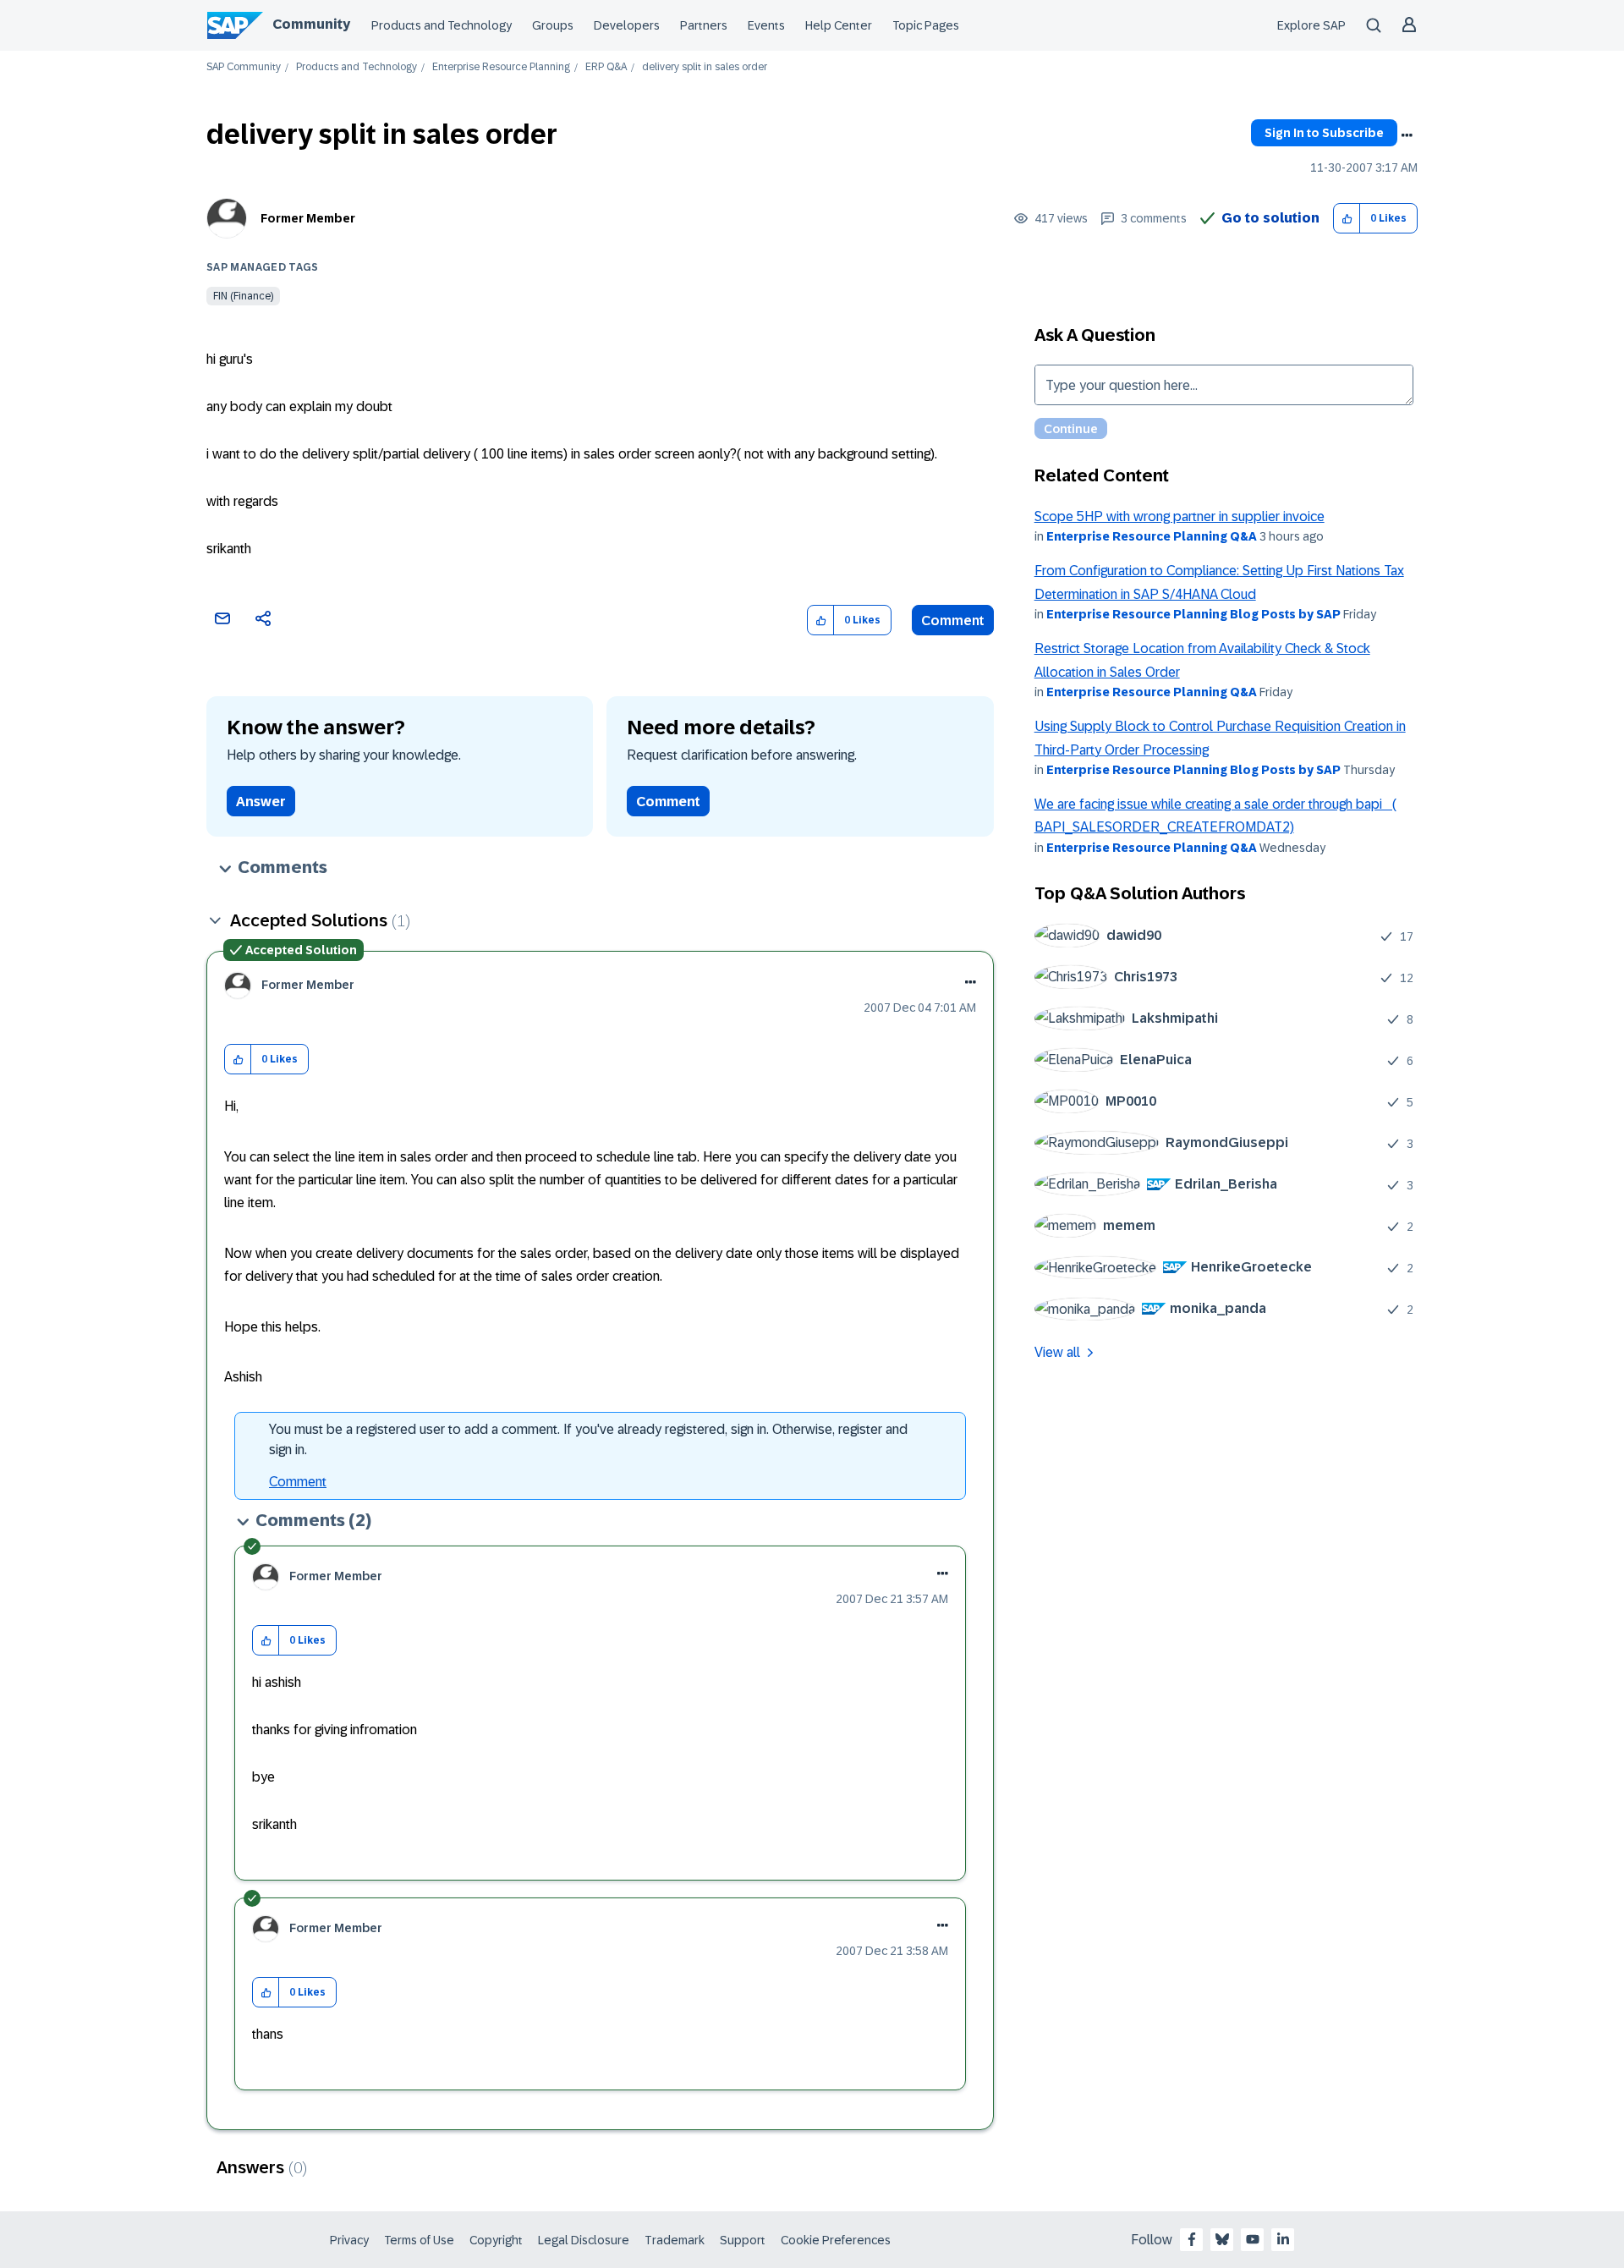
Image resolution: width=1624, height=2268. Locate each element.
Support (743, 2240)
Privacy (349, 2240)
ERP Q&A (606, 67)
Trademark (675, 2240)
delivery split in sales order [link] (705, 67)
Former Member (308, 218)
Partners (704, 25)
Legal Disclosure (584, 2240)
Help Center (839, 25)
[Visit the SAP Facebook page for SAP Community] (1192, 2239)
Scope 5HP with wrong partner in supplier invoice (1180, 516)
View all (1057, 1352)
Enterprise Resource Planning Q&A (1152, 536)
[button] (1347, 219)
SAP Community (244, 67)
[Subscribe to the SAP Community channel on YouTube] (1253, 2239)
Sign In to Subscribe (1324, 133)
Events (766, 25)
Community (311, 24)
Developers (627, 25)
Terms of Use (419, 2240)
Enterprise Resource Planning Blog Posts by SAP (1193, 614)
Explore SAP (1311, 25)
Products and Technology (442, 25)
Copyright (496, 2240)
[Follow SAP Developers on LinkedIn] (1283, 2239)
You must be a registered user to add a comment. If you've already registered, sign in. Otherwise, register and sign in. (588, 1439)
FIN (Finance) (243, 296)
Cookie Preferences (836, 2240)
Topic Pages (926, 25)
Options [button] (1407, 135)
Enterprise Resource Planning (501, 67)
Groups (553, 25)
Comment (953, 621)
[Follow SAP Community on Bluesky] (1222, 2239)
